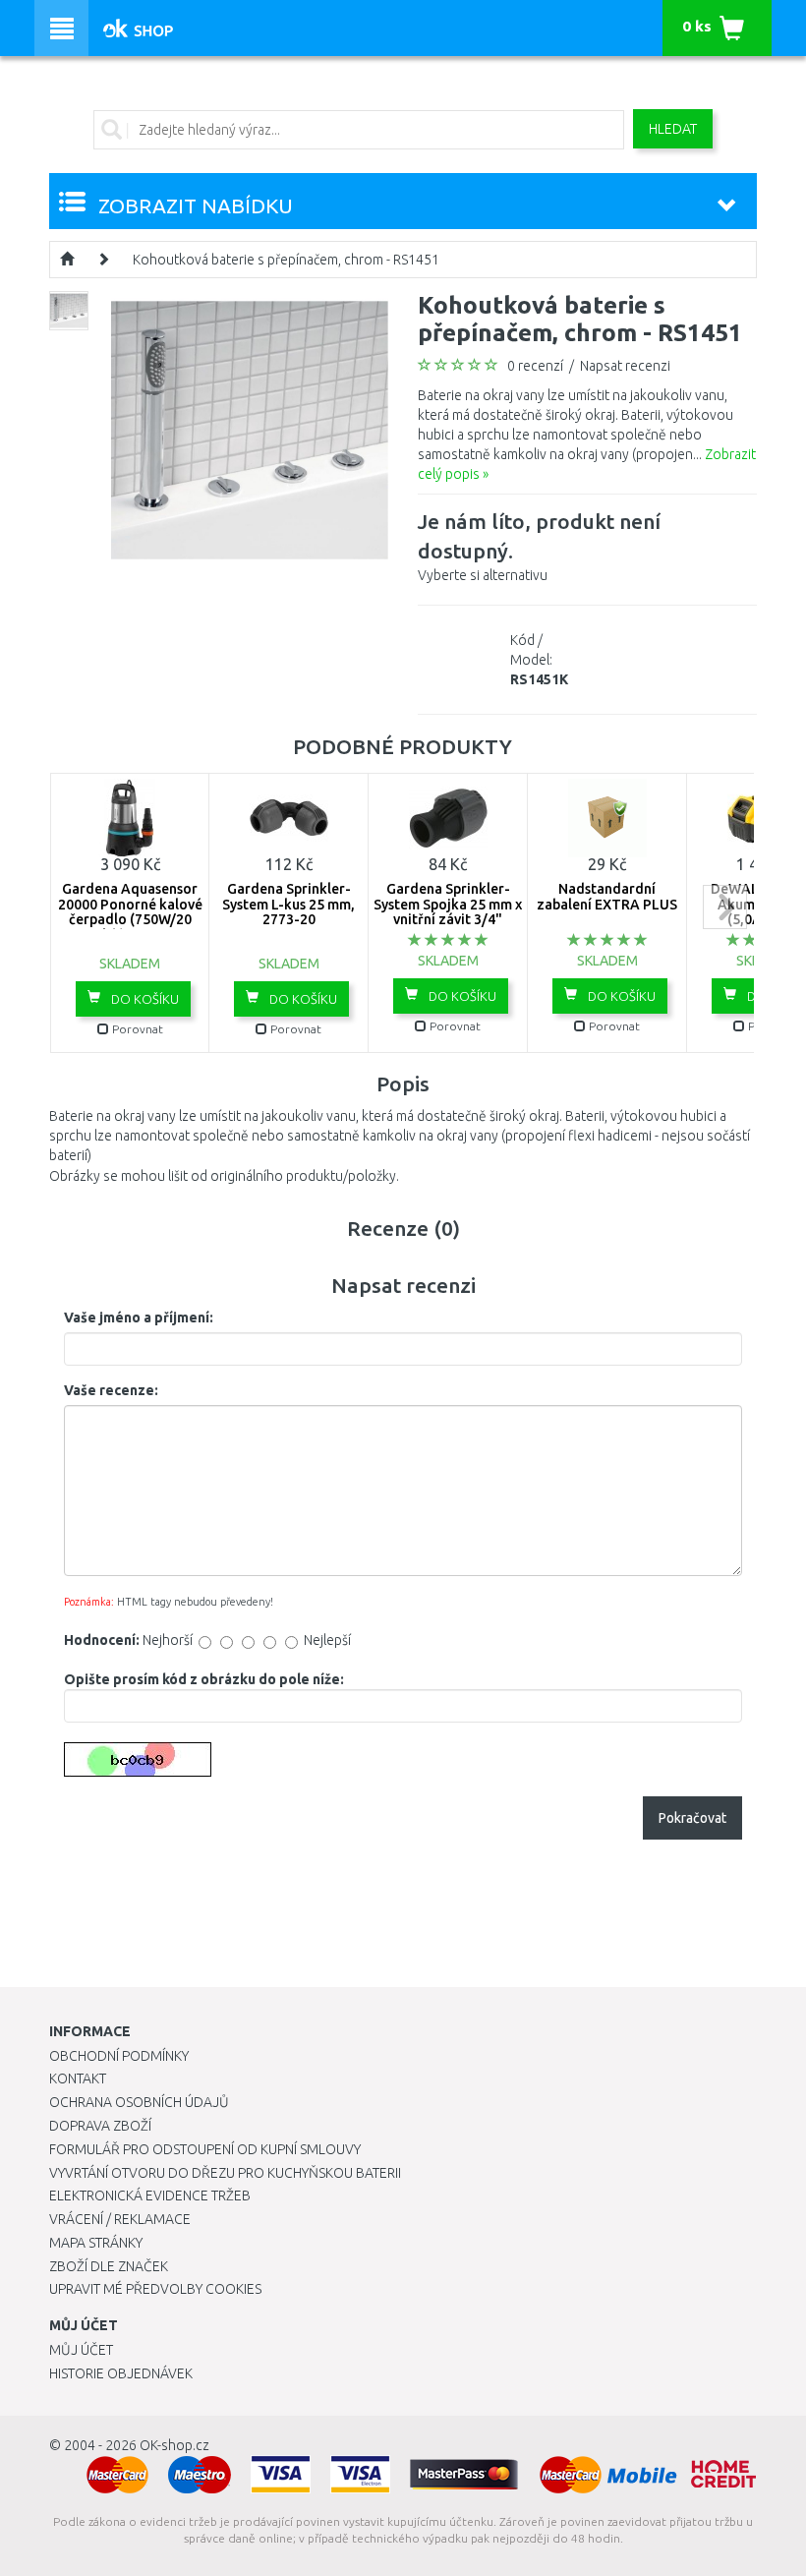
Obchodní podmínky (119, 2056)
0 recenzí (535, 366)
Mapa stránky (96, 2243)
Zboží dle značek (109, 2266)
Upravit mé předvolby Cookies (155, 2289)
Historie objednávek (121, 2373)
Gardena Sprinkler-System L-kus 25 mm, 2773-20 (288, 904)
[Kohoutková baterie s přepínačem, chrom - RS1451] (250, 429)
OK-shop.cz (174, 2445)
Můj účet (81, 2350)
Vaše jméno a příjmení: (139, 1317)
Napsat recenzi (625, 366)
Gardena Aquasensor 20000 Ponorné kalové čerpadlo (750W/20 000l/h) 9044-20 (130, 911)
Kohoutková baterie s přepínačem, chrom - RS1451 (286, 260)
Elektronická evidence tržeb (150, 2195)
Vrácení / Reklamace (120, 2219)
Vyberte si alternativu (539, 546)
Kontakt (78, 2078)
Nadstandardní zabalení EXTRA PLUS (607, 896)
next (725, 907)
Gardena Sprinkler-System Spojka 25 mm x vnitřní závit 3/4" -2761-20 (448, 911)
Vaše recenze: (111, 1390)
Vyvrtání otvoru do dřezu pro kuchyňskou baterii (225, 2173)
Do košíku (144, 999)
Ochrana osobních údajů (139, 2102)
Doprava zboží (100, 2126)
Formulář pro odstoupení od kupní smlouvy (205, 2149)
